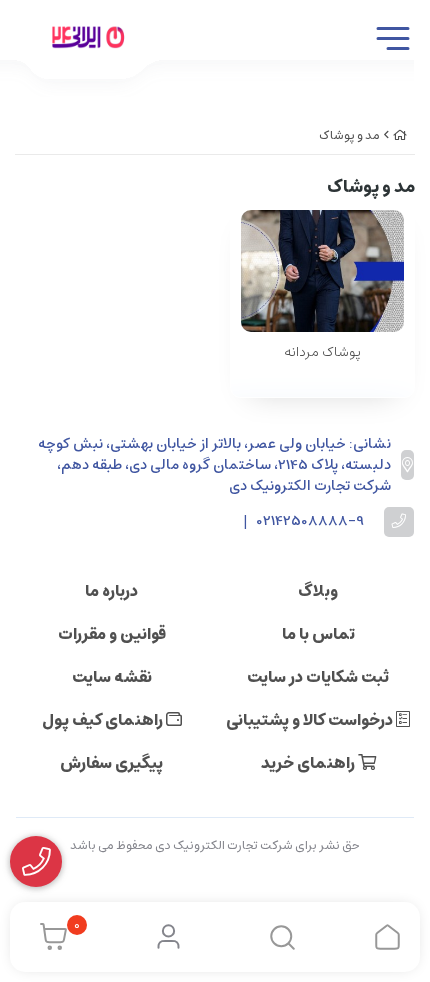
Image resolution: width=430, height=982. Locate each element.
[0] (48, 937)
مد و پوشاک (349, 135)
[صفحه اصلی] (400, 135)
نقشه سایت (112, 677)
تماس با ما (318, 634)
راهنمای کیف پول (104, 720)
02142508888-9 (310, 521)
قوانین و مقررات (112, 634)
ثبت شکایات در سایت (318, 677)
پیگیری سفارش (111, 763)
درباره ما (111, 591)
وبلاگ (318, 591)
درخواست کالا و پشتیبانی (311, 720)
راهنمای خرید (309, 763)
